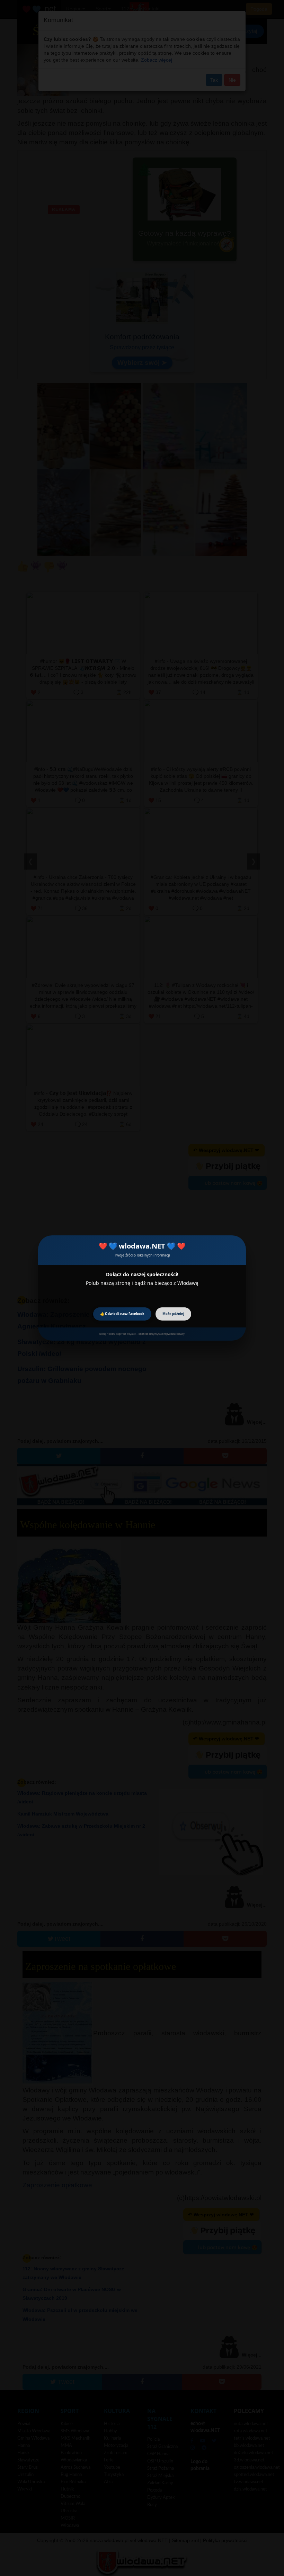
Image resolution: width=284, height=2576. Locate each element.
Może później (173, 1314)
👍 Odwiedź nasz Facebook (122, 1314)
